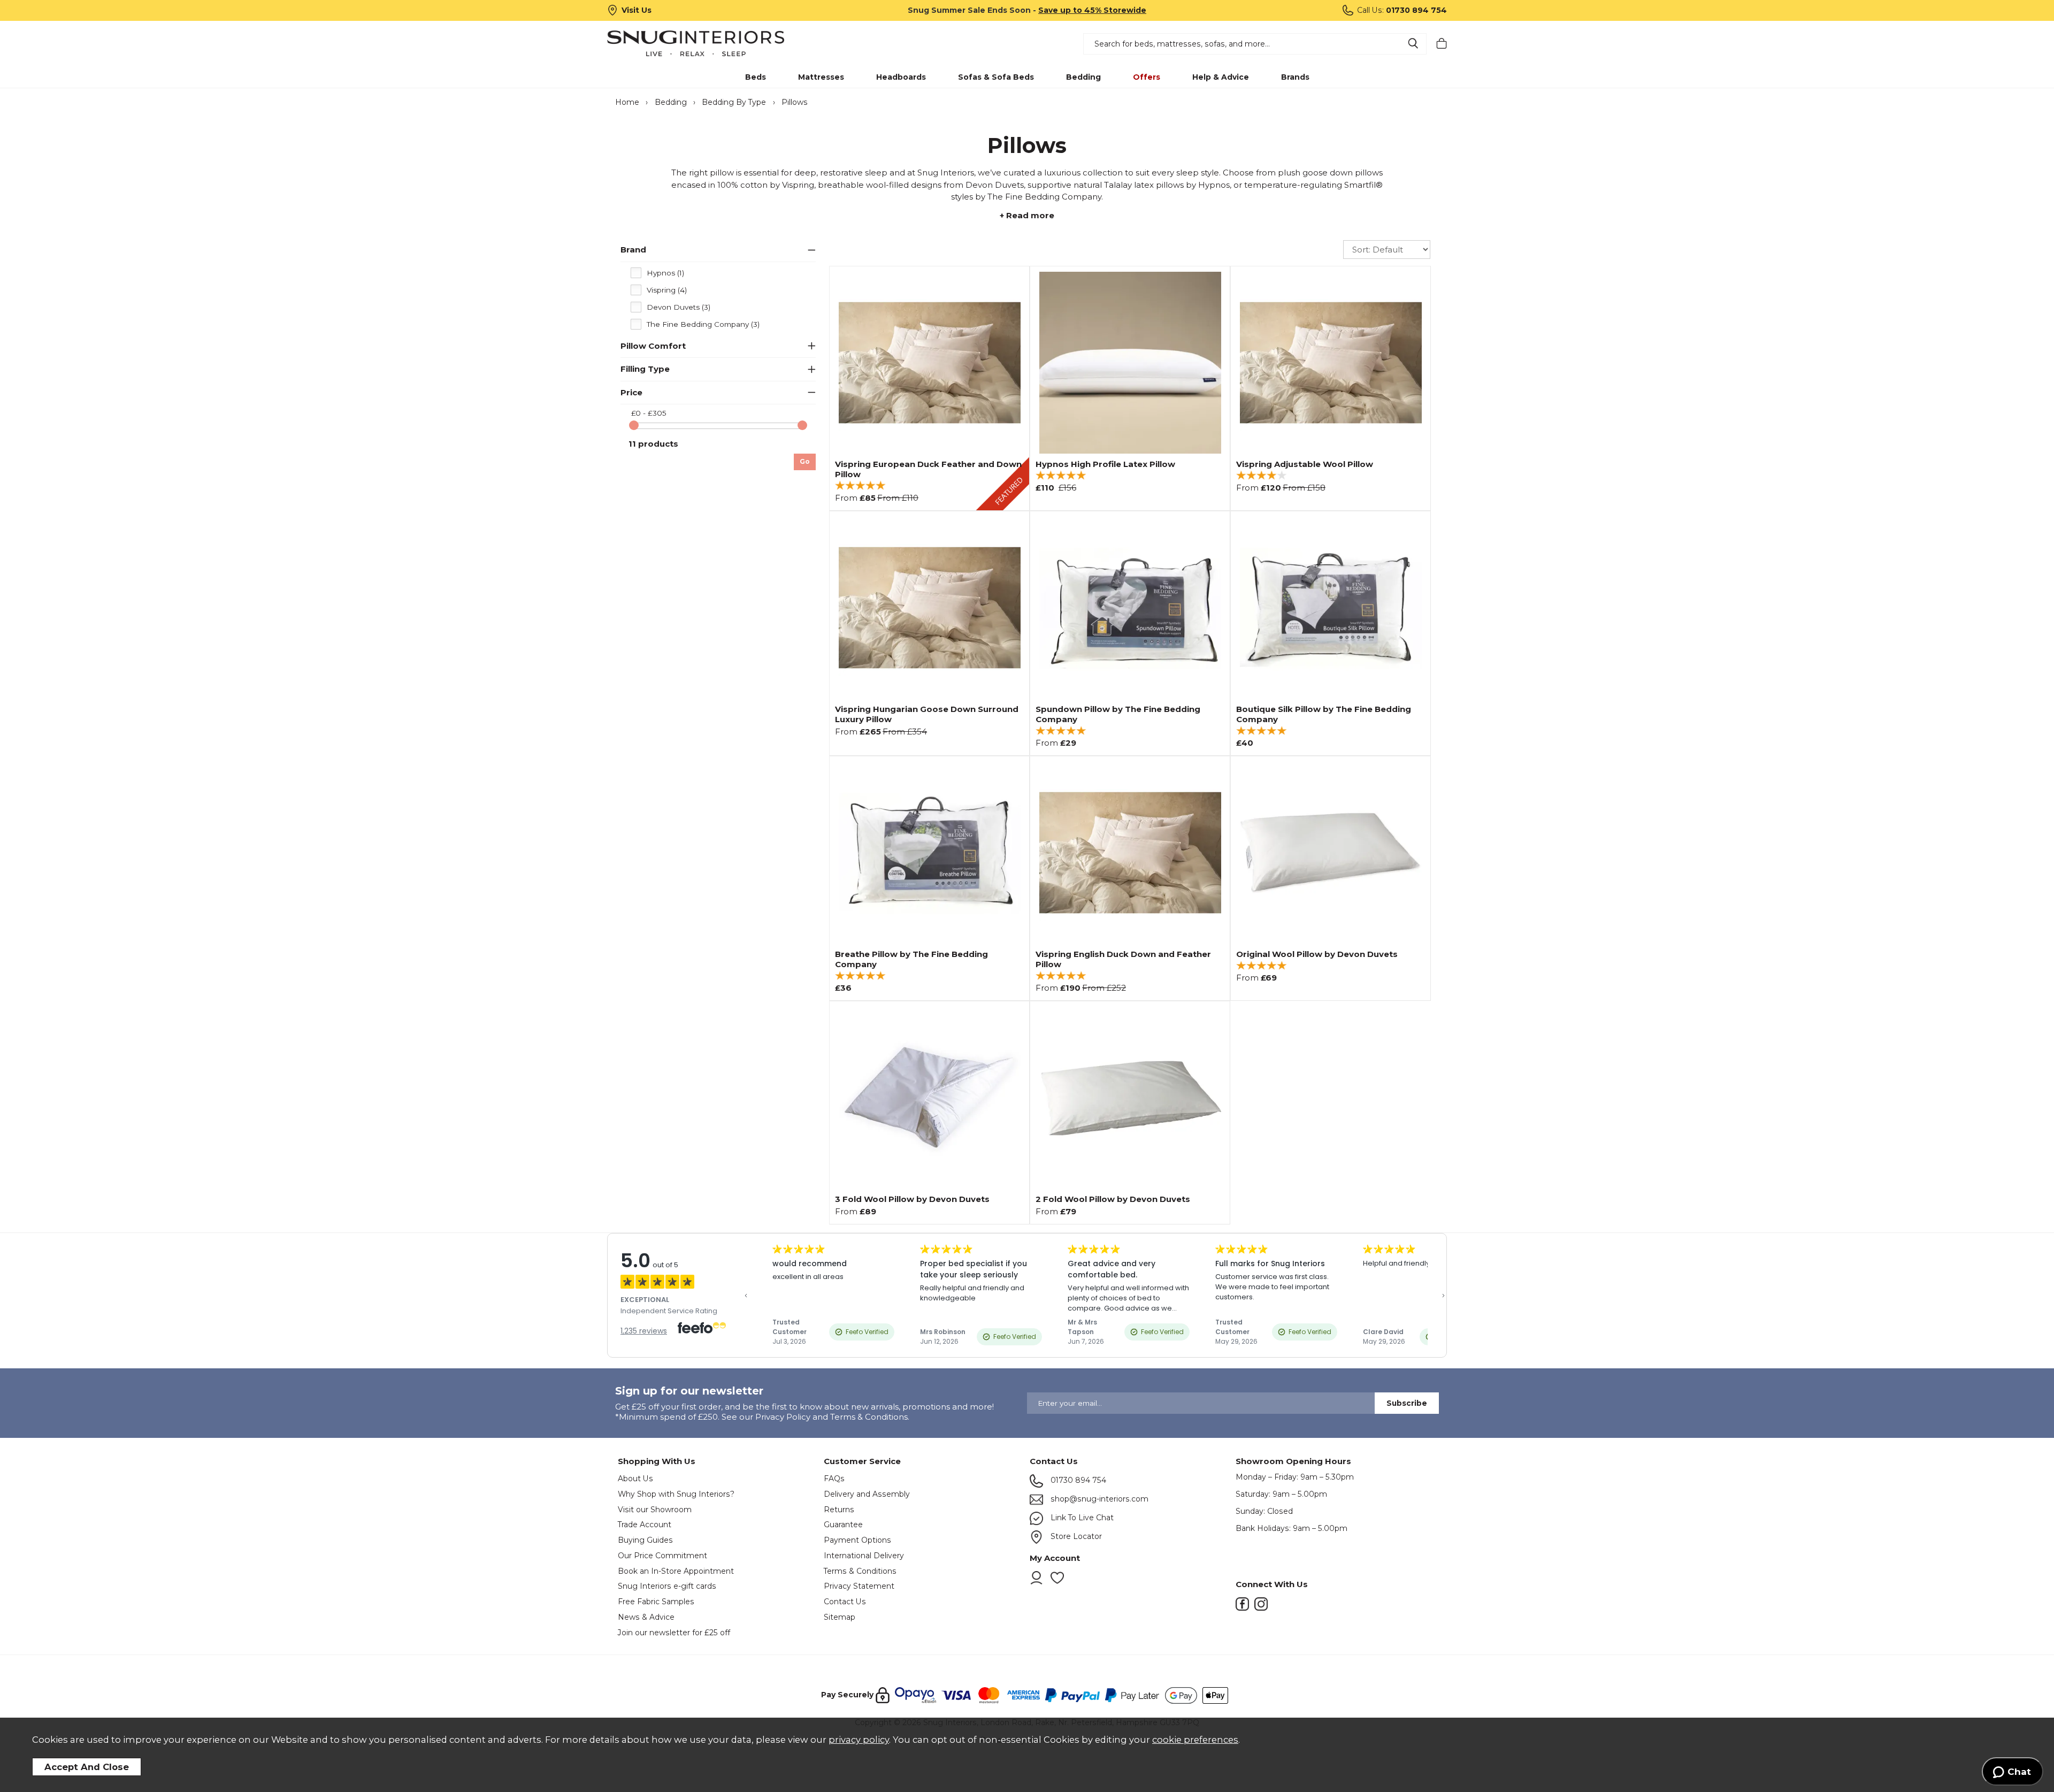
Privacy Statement (859, 1586)
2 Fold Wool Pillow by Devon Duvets (1113, 1199)
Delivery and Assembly (867, 1494)
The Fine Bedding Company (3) (703, 324)
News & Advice (646, 1617)
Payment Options (857, 1540)
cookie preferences (1195, 1740)
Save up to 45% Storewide (1092, 10)
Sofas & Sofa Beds (996, 77)
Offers (1147, 77)
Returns (839, 1510)
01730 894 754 (1077, 1480)
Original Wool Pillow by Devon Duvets (1317, 954)
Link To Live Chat (1081, 1518)
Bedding (1083, 77)
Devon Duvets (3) (679, 307)
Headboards (901, 77)
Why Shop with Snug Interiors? (676, 1494)
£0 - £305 (649, 413)
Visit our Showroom (655, 1510)
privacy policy (859, 1740)
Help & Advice (1221, 77)
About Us (635, 1479)
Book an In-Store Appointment (676, 1571)
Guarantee (843, 1525)
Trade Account (645, 1525)
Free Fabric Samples (656, 1602)
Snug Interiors (711, 43)
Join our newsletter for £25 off (674, 1633)
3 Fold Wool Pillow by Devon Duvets (912, 1199)
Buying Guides (645, 1540)
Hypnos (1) (665, 273)
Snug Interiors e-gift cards (667, 1586)
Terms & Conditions (860, 1571)
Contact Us (845, 1602)
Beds (756, 77)
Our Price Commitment (662, 1556)
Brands (1295, 77)
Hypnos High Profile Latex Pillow (1105, 464)
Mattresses (821, 77)
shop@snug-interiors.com (1098, 1499)
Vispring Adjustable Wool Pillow (1305, 464)
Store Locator (1075, 1536)
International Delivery (864, 1556)
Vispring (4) (667, 290)
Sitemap (840, 1617)
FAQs (834, 1479)
